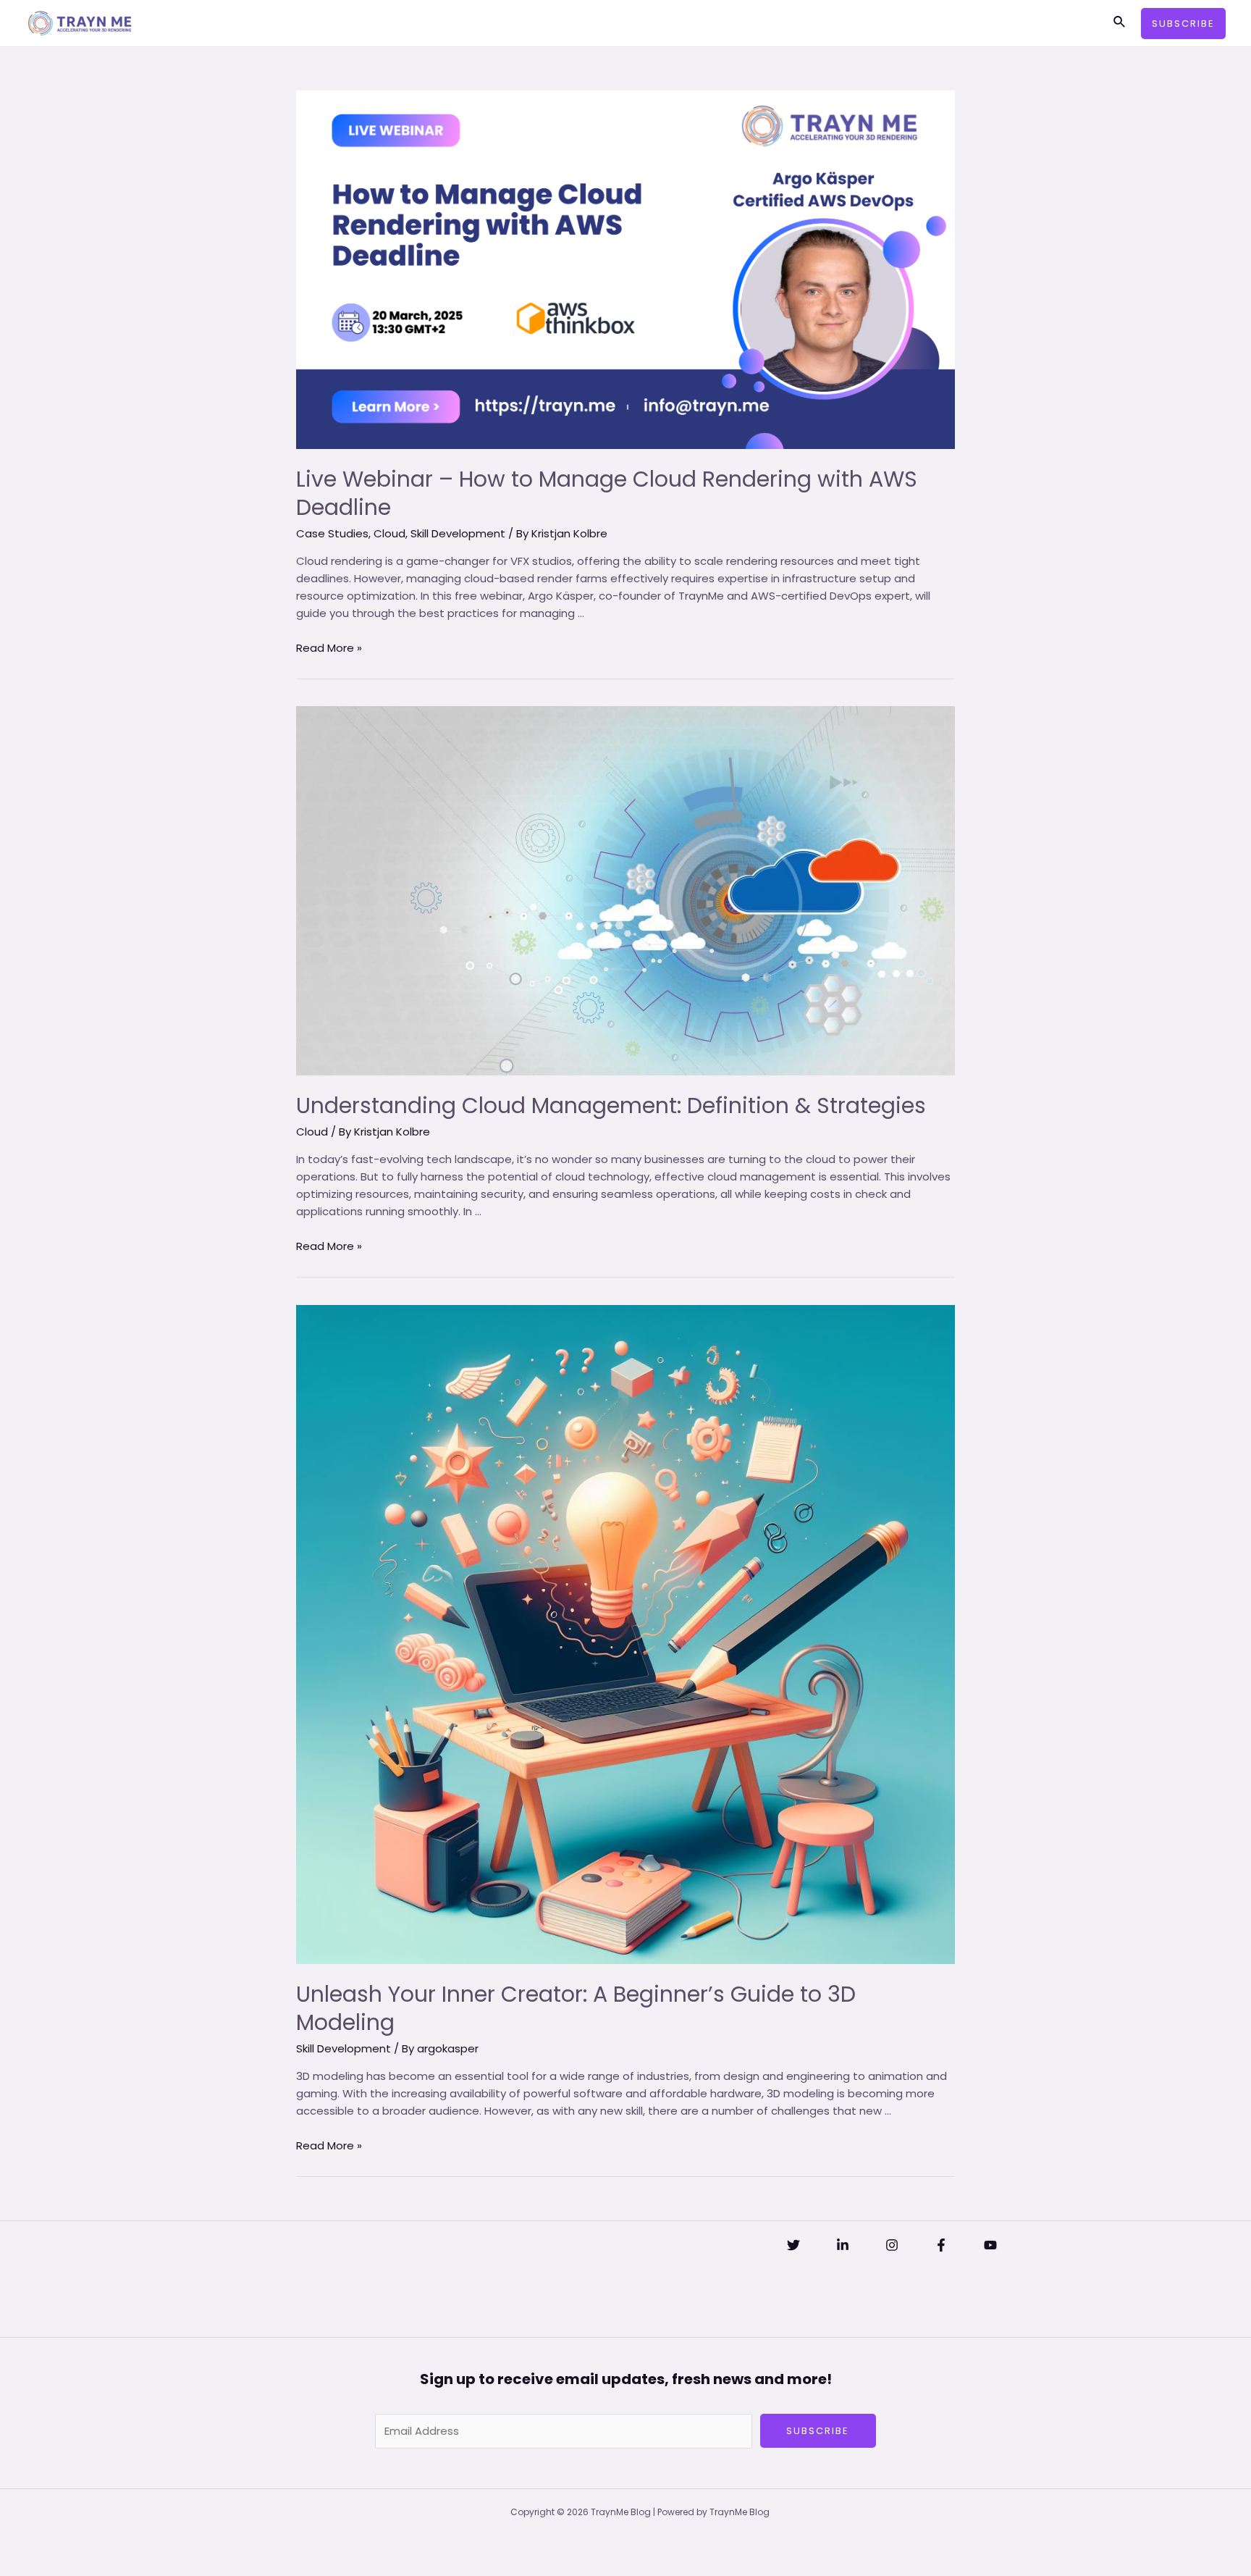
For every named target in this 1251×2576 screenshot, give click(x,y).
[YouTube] (990, 2245)
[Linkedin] (843, 2245)
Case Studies (332, 533)
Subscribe (818, 2431)
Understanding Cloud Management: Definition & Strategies (611, 1106)
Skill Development (458, 533)
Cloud (389, 533)
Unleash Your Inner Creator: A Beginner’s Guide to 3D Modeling (576, 2008)
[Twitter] (793, 2245)
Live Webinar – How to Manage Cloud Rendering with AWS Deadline (607, 493)
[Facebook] (941, 2245)
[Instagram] (892, 2245)
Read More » (329, 648)
